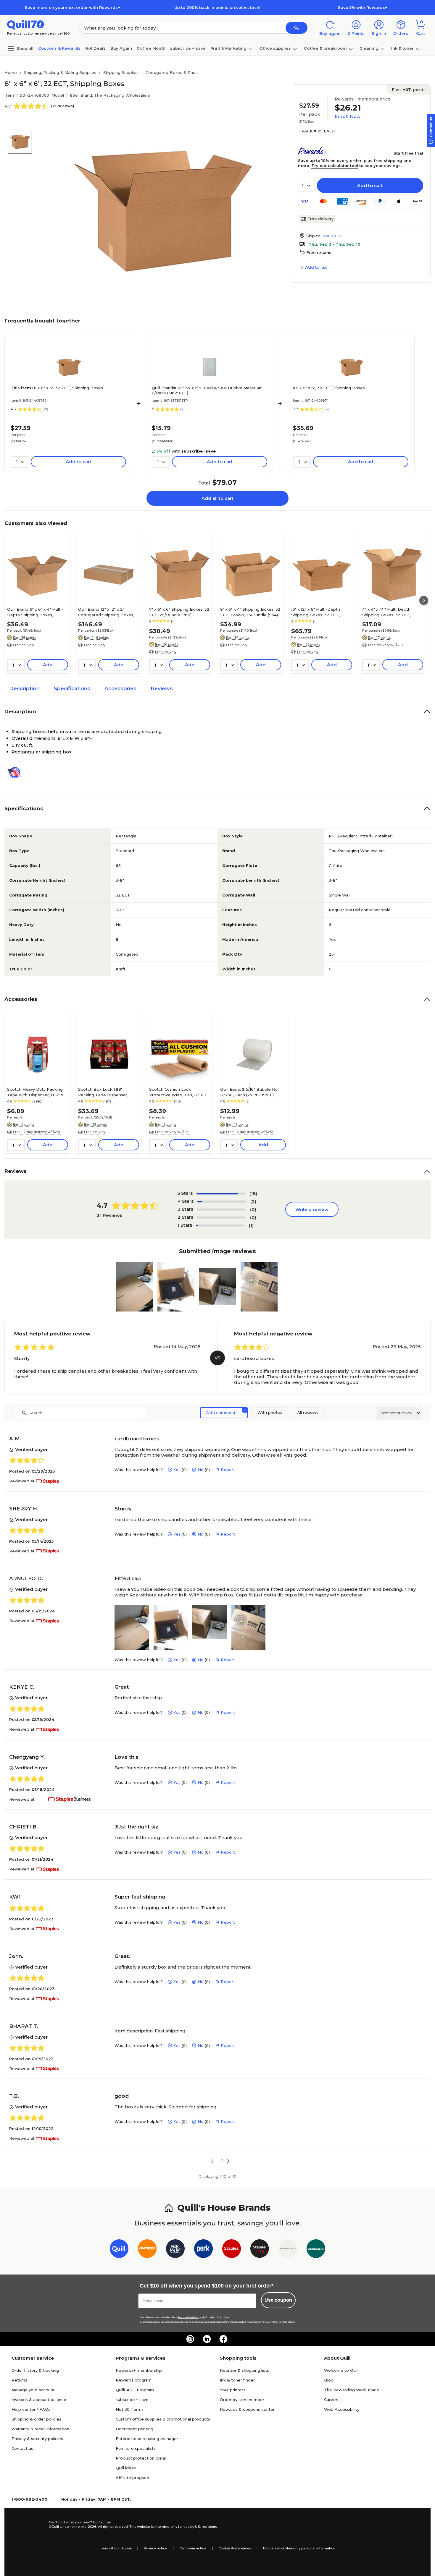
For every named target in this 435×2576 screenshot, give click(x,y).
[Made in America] (17, 773)
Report (228, 1470)
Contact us (22, 2448)
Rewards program (134, 2380)
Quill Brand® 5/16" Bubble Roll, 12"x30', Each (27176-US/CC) (250, 1092)
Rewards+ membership (139, 2370)
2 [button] (222, 2161)
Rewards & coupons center (247, 2409)
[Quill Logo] (26, 24)
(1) (251, 1225)
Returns (19, 2380)
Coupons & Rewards (59, 48)
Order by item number (242, 2400)
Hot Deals (95, 48)
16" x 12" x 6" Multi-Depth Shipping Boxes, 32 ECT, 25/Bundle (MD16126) (316, 612)
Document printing (134, 2429)
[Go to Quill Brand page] (119, 2250)
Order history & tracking (35, 2370)
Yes (177, 1470)
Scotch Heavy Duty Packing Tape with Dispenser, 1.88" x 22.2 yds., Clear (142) (35, 1092)
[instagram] (190, 2339)
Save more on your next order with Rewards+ (72, 7)
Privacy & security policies (37, 2439)
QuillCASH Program (135, 2390)
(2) (253, 1201)
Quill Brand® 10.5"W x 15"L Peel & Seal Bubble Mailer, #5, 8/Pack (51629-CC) (208, 390)
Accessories (120, 688)
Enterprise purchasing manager (147, 2439)
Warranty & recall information (40, 2429)
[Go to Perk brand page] (203, 2250)
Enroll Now (348, 116)
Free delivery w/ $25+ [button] (386, 645)
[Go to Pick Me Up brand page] (175, 2250)
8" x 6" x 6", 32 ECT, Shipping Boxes (57, 388)
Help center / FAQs (31, 2409)
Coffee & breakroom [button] (325, 48)
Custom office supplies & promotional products (163, 2419)
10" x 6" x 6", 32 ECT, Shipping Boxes (329, 388)
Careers (332, 2400)
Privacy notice (156, 2548)
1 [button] (212, 2161)
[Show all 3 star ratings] (221, 1210)
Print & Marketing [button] (228, 48)
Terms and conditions (188, 2317)
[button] (297, 28)
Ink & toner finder (237, 2380)
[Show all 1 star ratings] (220, 1225)
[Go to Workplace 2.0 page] (316, 2250)
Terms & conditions (116, 2548)
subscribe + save (188, 48)
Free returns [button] (319, 252)
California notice (193, 2548)
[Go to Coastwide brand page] (147, 2250)
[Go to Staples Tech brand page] (260, 2250)
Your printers (233, 2390)
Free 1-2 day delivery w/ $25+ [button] (37, 1132)
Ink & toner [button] (402, 48)
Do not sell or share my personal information (299, 2548)
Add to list (316, 267)
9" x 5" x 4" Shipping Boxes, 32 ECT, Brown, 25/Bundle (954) (250, 612)
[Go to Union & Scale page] (288, 2250)
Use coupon (278, 2300)
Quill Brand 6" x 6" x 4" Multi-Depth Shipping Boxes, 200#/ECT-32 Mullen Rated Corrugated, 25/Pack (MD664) (37, 612)
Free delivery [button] (24, 645)
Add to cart (370, 185)
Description (24, 688)
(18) (253, 1193)
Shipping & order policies (36, 2419)
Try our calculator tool (335, 166)
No (201, 1470)
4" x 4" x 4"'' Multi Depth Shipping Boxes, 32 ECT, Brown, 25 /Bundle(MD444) (389, 612)
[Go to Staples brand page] (232, 2250)
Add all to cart (217, 498)
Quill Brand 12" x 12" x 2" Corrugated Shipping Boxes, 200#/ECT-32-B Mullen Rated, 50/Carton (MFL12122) (108, 612)
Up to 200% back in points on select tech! (217, 7)
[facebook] (223, 2339)
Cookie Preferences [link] (235, 2548)
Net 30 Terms (130, 2409)
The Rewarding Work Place (352, 2390)
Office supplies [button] (275, 48)
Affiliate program (132, 2478)
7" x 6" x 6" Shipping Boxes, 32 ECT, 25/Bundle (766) (179, 612)
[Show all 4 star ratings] (222, 1202)
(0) (253, 1209)
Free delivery (320, 219)
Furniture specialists (136, 2448)
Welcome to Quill (341, 2370)
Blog (329, 2380)
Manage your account (33, 2390)
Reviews (162, 688)
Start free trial (408, 153)
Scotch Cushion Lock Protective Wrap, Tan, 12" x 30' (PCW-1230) (179, 1092)
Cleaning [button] (369, 48)
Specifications (72, 688)
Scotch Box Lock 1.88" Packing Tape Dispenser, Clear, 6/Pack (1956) (103, 1092)
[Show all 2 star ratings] (221, 1218)
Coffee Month (151, 48)
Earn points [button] (409, 90)
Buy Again (121, 48)
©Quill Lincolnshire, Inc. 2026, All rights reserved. (89, 2527)
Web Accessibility (342, 2409)
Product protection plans (141, 2458)
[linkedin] (207, 2339)
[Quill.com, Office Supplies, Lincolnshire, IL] (28, 2525)
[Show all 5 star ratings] (221, 1194)
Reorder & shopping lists (244, 2370)
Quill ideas (126, 2468)
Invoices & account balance (39, 2400)
